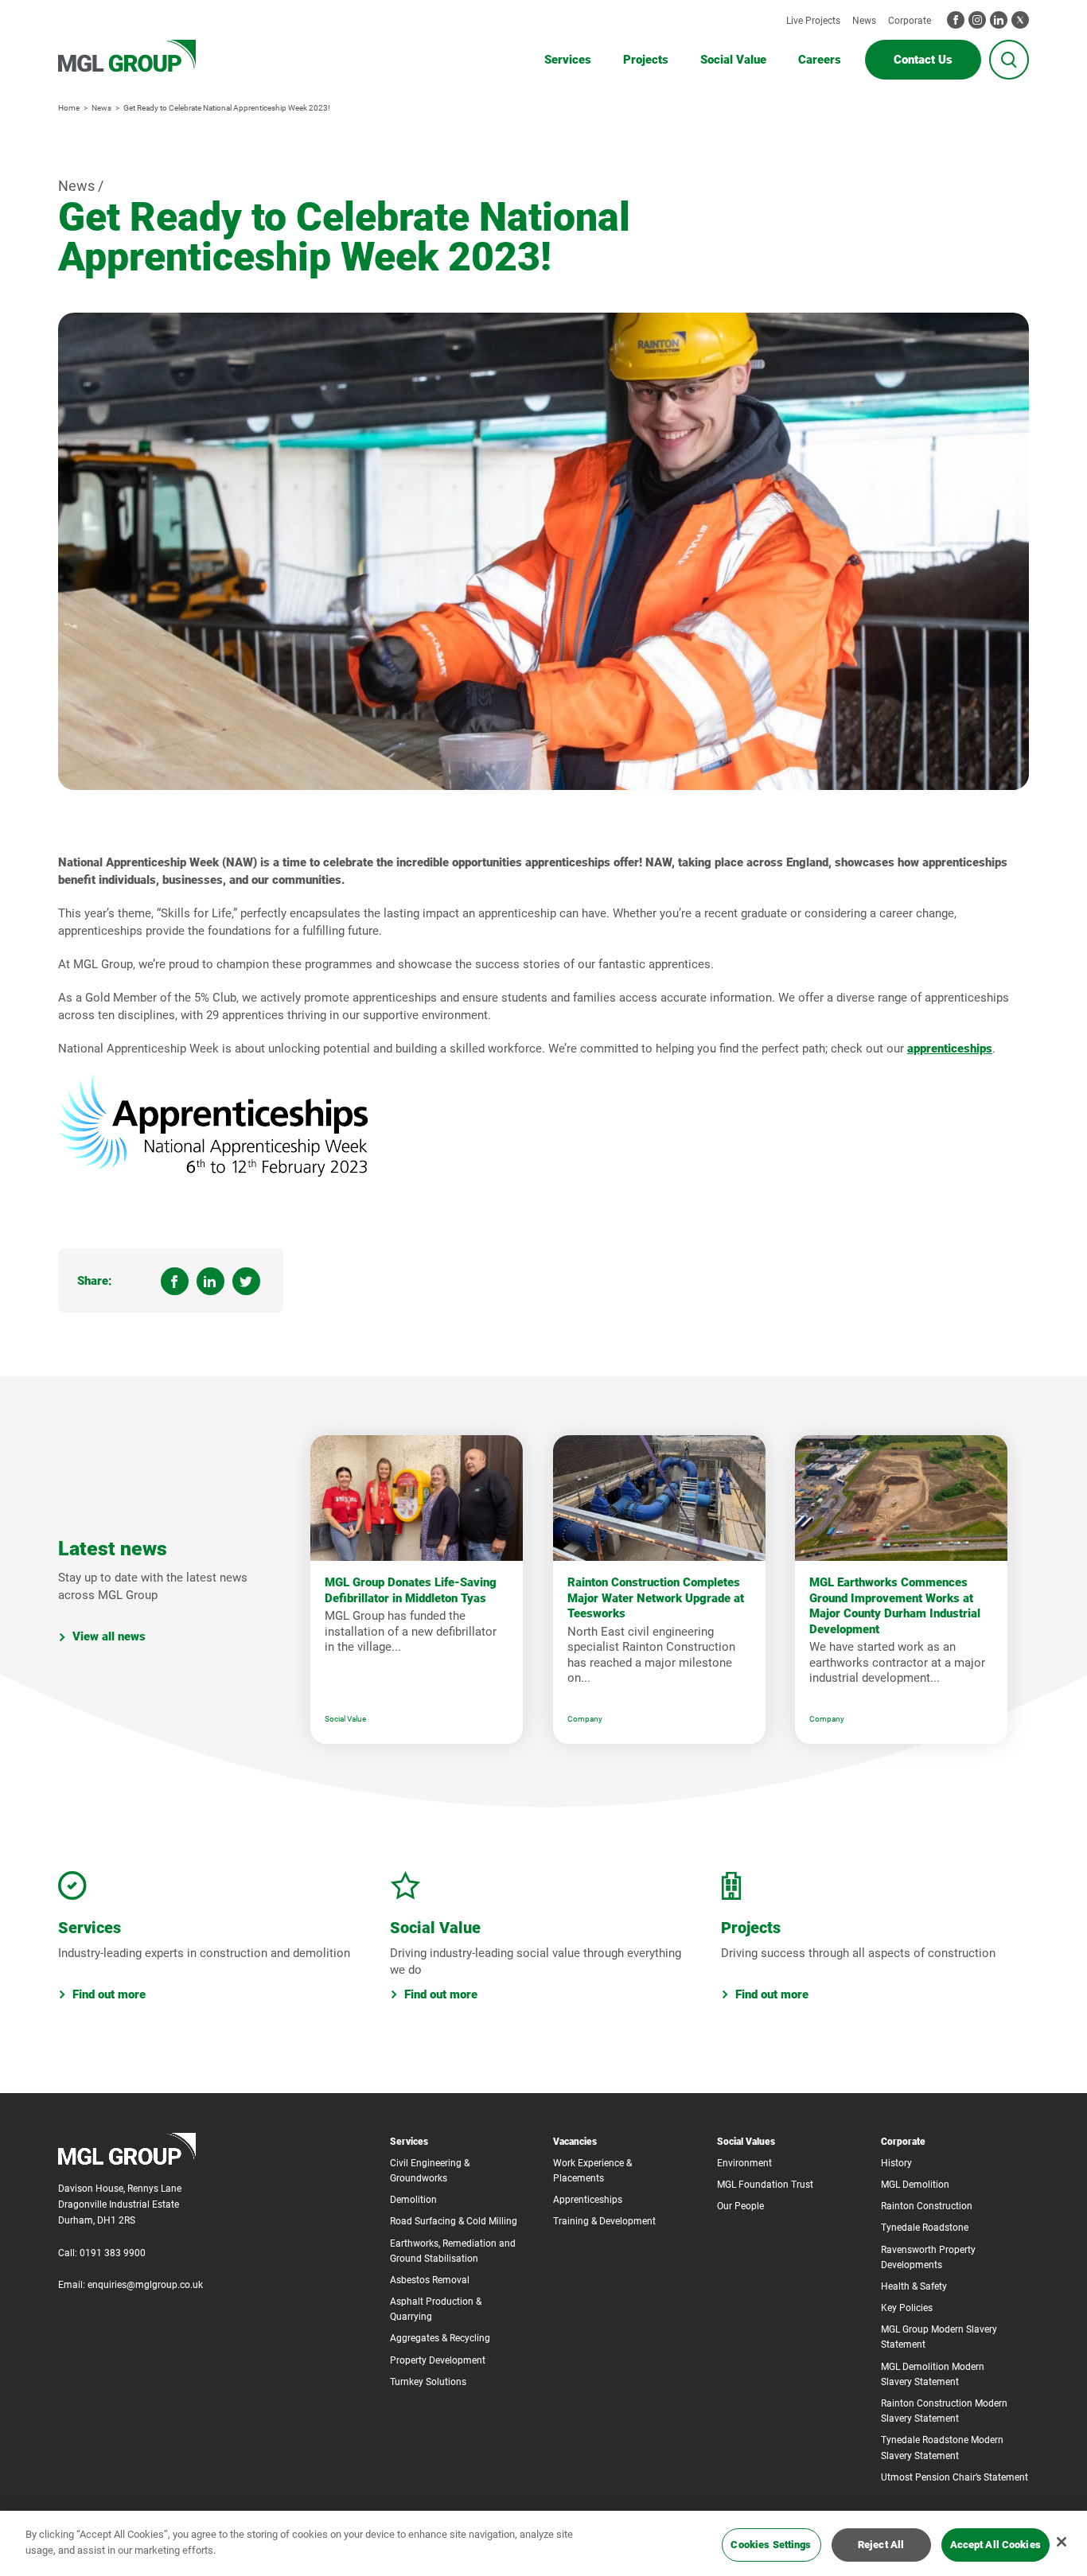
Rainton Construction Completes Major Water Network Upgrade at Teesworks (656, 1598)
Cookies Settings (771, 2545)
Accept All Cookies (995, 2545)
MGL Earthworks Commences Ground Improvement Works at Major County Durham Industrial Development (895, 1606)
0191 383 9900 (113, 2253)
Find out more (109, 1994)
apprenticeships (950, 1049)
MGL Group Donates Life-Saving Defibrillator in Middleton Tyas (411, 1590)
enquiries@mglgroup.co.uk (145, 2285)
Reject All (881, 2545)
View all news (109, 1637)
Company (585, 1719)
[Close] (1062, 2542)
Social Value (345, 1719)
